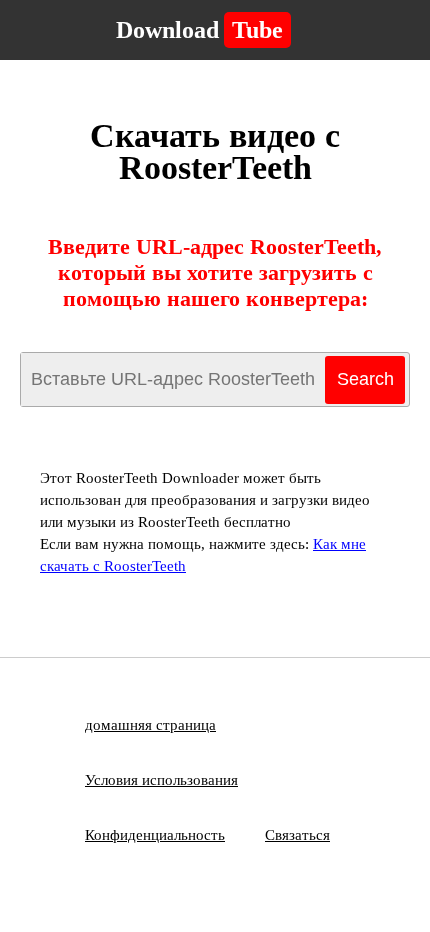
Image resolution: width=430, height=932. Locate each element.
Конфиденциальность (155, 835)
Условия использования (161, 780)
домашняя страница (150, 725)
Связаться (297, 835)
